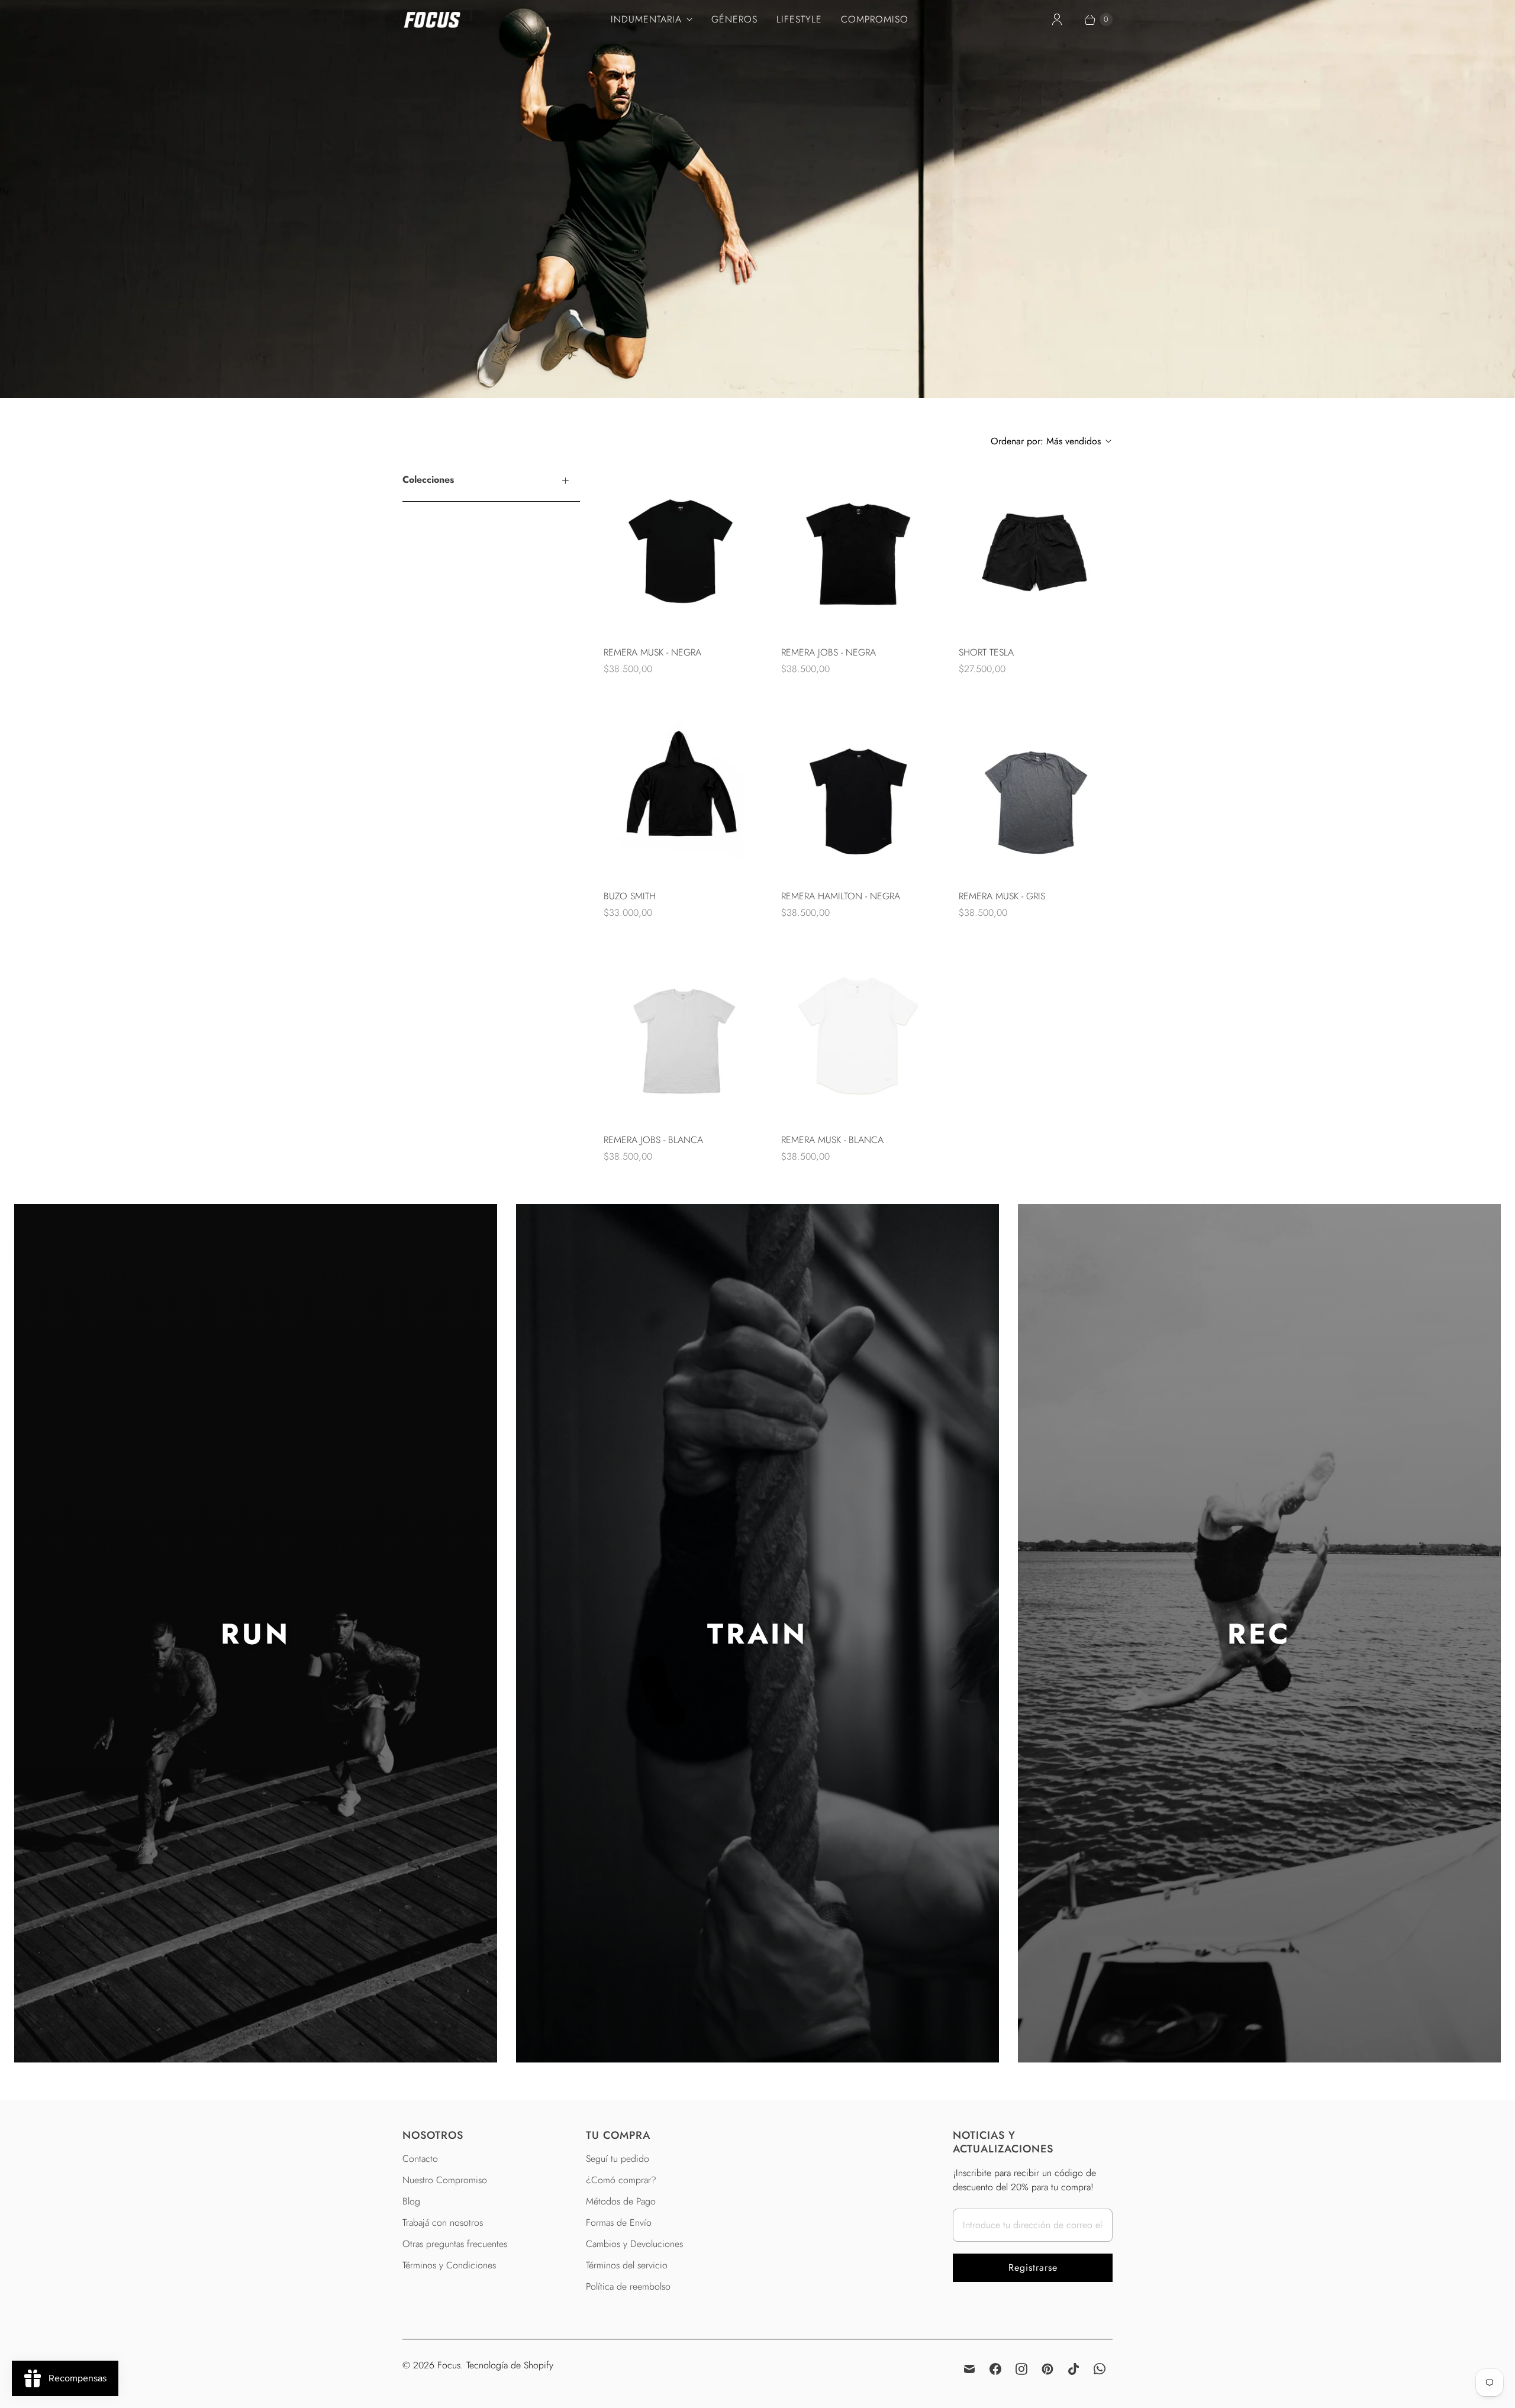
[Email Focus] (969, 2369)
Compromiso (875, 19)
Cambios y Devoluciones (634, 2244)
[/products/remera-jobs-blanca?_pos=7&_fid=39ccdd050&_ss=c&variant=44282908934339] (681, 1035)
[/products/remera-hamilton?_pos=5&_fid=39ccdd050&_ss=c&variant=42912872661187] (858, 791)
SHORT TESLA (986, 652)
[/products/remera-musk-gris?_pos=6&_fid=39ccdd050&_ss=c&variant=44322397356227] (1036, 791)
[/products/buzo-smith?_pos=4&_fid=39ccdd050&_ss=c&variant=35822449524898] (681, 791)
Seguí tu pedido (618, 2159)
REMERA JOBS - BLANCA (653, 1140)
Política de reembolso (628, 2286)
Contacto (420, 2159)
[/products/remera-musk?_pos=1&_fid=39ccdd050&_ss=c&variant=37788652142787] (681, 547)
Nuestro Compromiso (445, 2180)
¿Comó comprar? (621, 2180)
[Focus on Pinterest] (1047, 2369)
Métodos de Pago (621, 2201)
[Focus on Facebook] (995, 2369)
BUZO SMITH (630, 896)
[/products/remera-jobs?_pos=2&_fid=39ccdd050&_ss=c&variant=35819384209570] (858, 547)
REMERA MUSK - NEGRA (652, 652)
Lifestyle (799, 19)
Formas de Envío (619, 2223)
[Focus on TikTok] (1074, 2369)
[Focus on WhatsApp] (1100, 2369)
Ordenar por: (1046, 441)
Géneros (734, 19)
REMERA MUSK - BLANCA (832, 1140)
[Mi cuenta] (1057, 20)
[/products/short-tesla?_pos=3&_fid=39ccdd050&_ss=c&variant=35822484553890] (1036, 547)
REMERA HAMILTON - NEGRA (841, 896)
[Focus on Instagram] (1021, 2369)
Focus (449, 2365)
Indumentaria (646, 19)
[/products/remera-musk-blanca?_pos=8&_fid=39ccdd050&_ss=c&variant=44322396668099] (858, 1035)
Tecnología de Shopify (510, 2365)
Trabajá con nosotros (443, 2223)
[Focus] (432, 20)
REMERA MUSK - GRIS (1002, 896)
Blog (411, 2201)
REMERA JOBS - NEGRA (829, 652)
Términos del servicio (627, 2265)
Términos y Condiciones (449, 2265)
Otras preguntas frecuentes (455, 2244)
